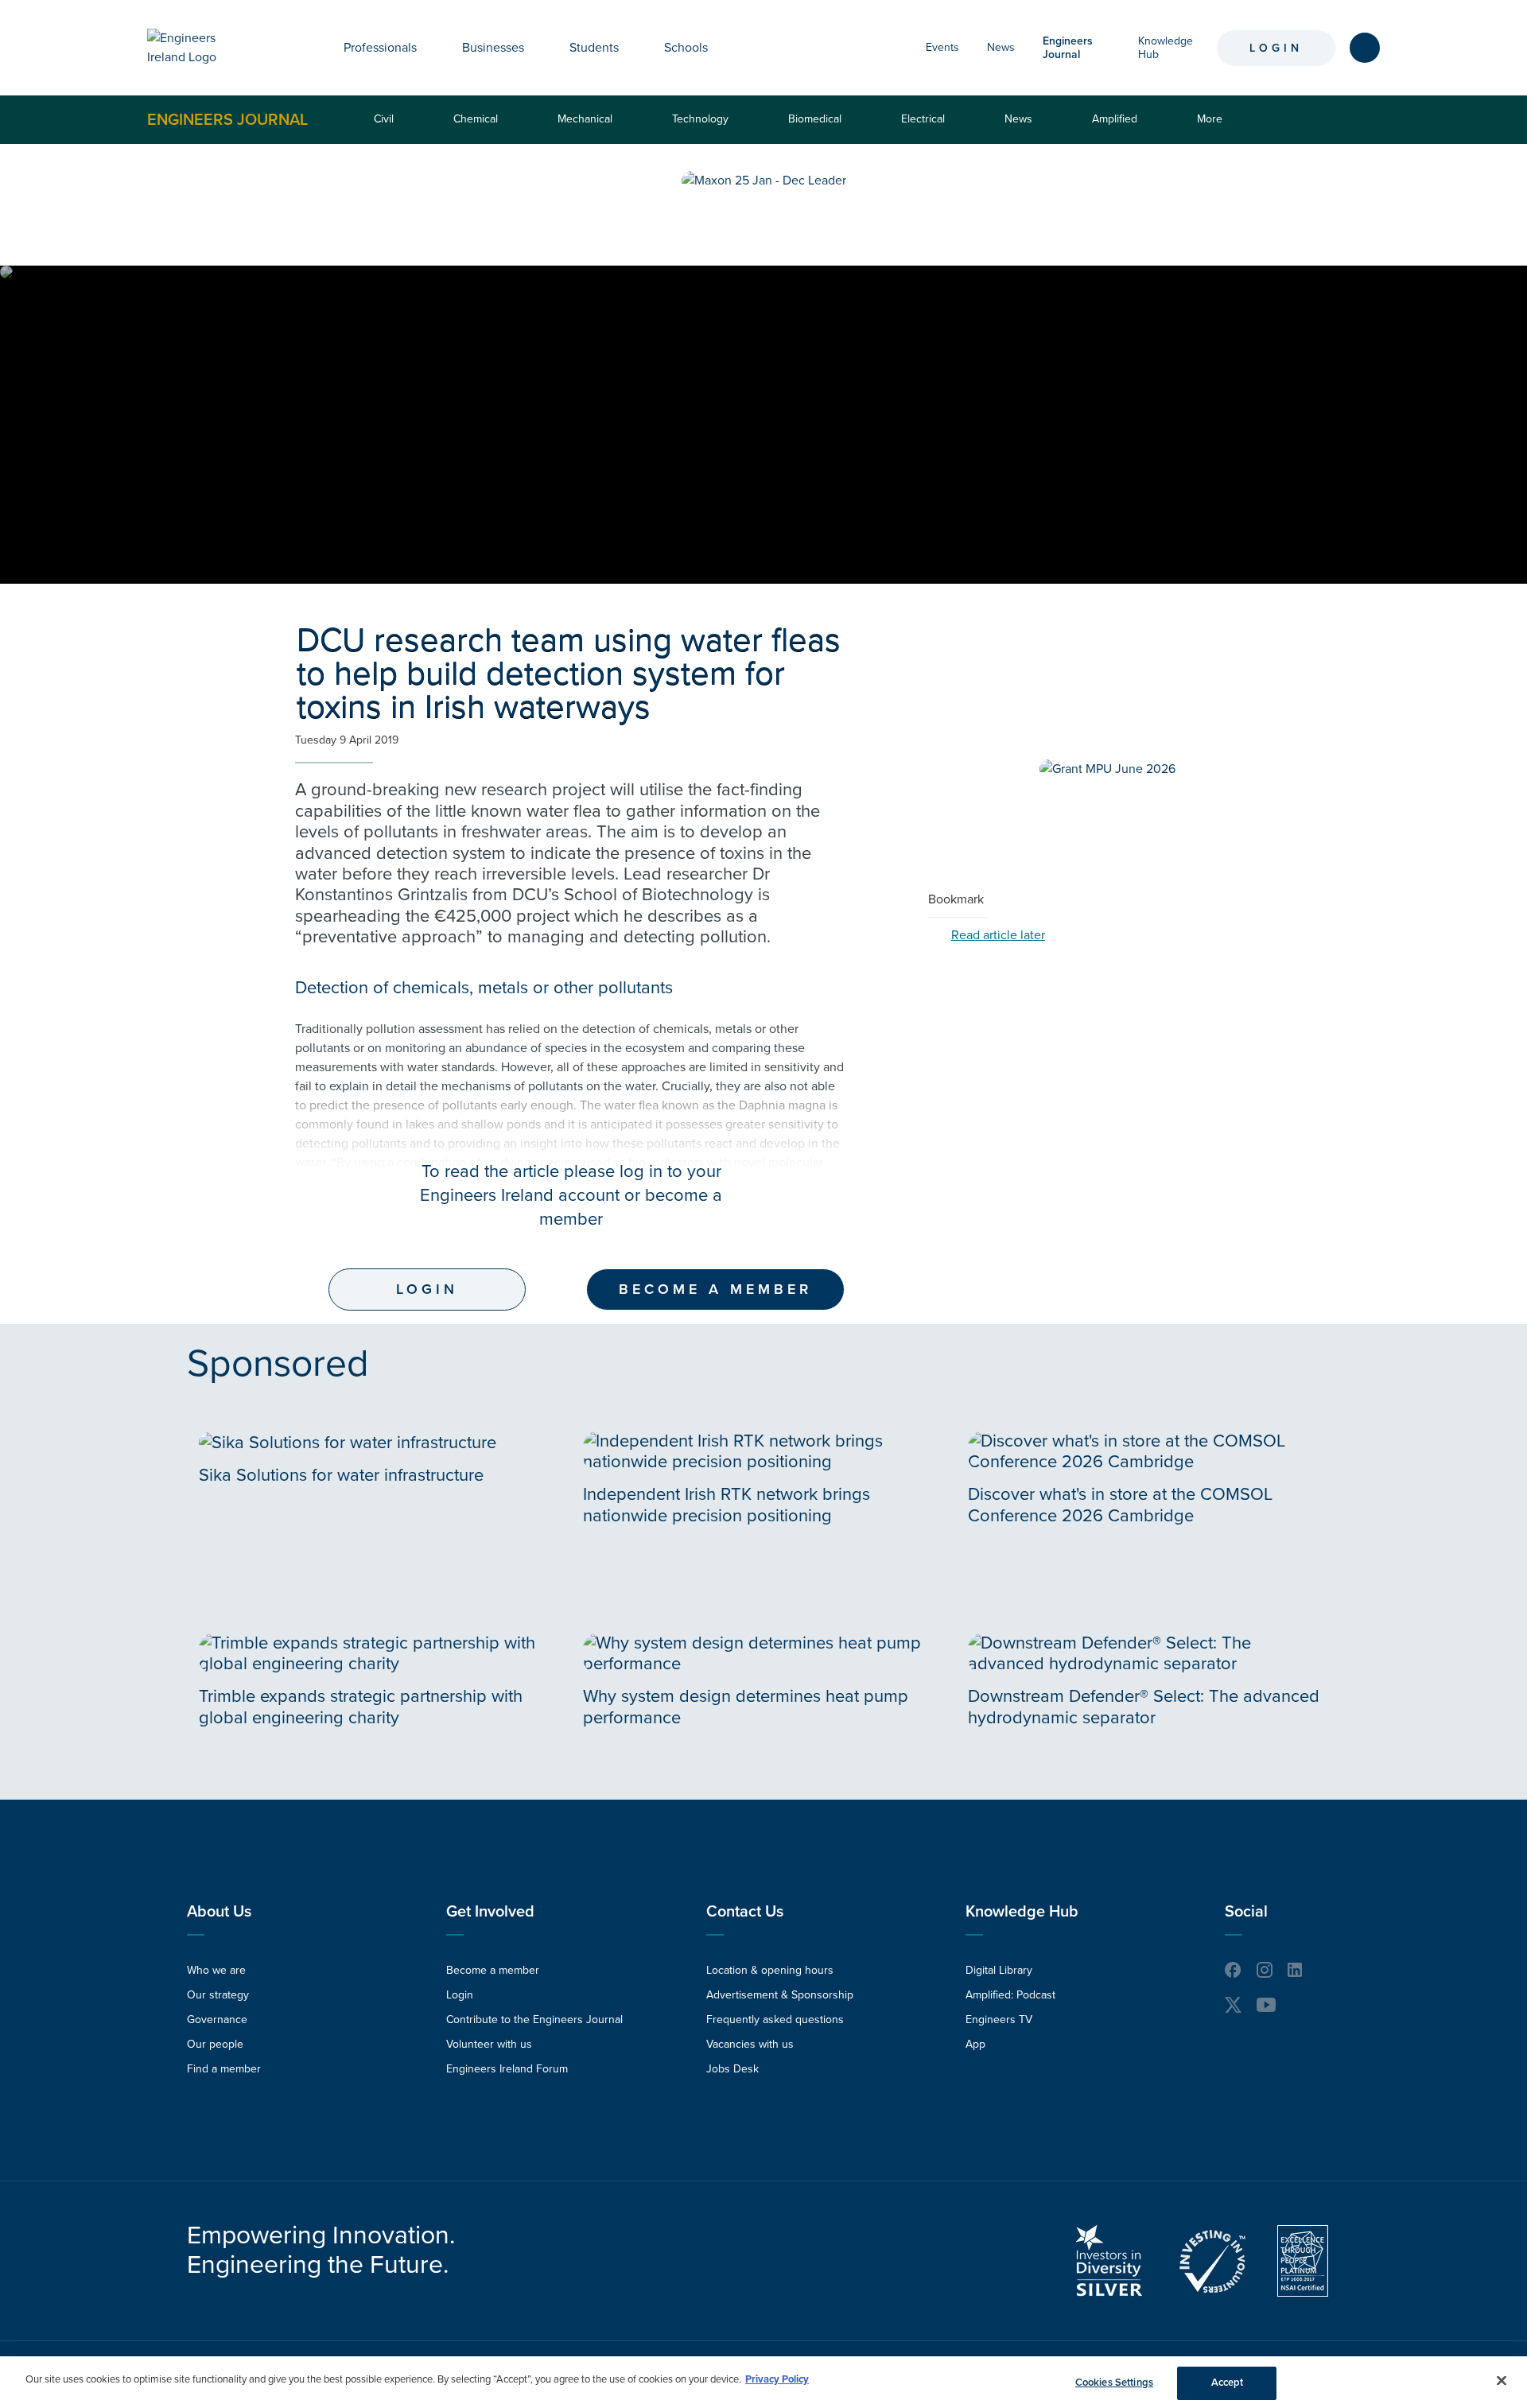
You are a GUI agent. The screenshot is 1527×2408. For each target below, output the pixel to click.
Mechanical (585, 119)
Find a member (224, 2069)
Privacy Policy (777, 2379)
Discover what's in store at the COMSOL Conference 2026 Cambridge (1120, 1505)
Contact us (745, 1912)
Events (942, 47)
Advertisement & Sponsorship (780, 1995)
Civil (384, 119)
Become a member (715, 1289)
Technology (700, 119)
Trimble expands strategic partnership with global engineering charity (361, 1707)
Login (1276, 48)
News (1001, 47)
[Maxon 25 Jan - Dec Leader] (764, 181)
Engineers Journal (227, 119)
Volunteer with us (489, 2044)
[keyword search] (1365, 48)
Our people (215, 2044)
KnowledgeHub (1166, 48)
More (1213, 128)
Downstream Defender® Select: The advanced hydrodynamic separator (1144, 1707)
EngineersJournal (1068, 48)
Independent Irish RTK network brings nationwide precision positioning (727, 1505)
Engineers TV (999, 2020)
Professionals (380, 48)
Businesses (493, 48)
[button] (429, 48)
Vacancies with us (750, 2044)
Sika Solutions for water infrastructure (341, 1475)
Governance (217, 2020)
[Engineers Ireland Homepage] (200, 48)
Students (594, 48)
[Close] (1502, 2380)
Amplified (1115, 119)
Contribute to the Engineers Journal (534, 2020)
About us (219, 1912)
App (975, 2044)
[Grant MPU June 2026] (1107, 769)
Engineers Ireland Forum (507, 2069)
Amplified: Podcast (1010, 1995)
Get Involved (490, 1912)
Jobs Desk (732, 2069)
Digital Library (999, 1970)
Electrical (923, 119)
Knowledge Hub (1022, 1912)
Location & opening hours (770, 1970)
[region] (763, 2382)
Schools (686, 48)
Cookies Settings (1114, 2383)
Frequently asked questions (775, 2020)
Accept (1228, 2383)
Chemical (476, 119)
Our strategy (218, 1995)
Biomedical (815, 119)
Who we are (216, 1970)
